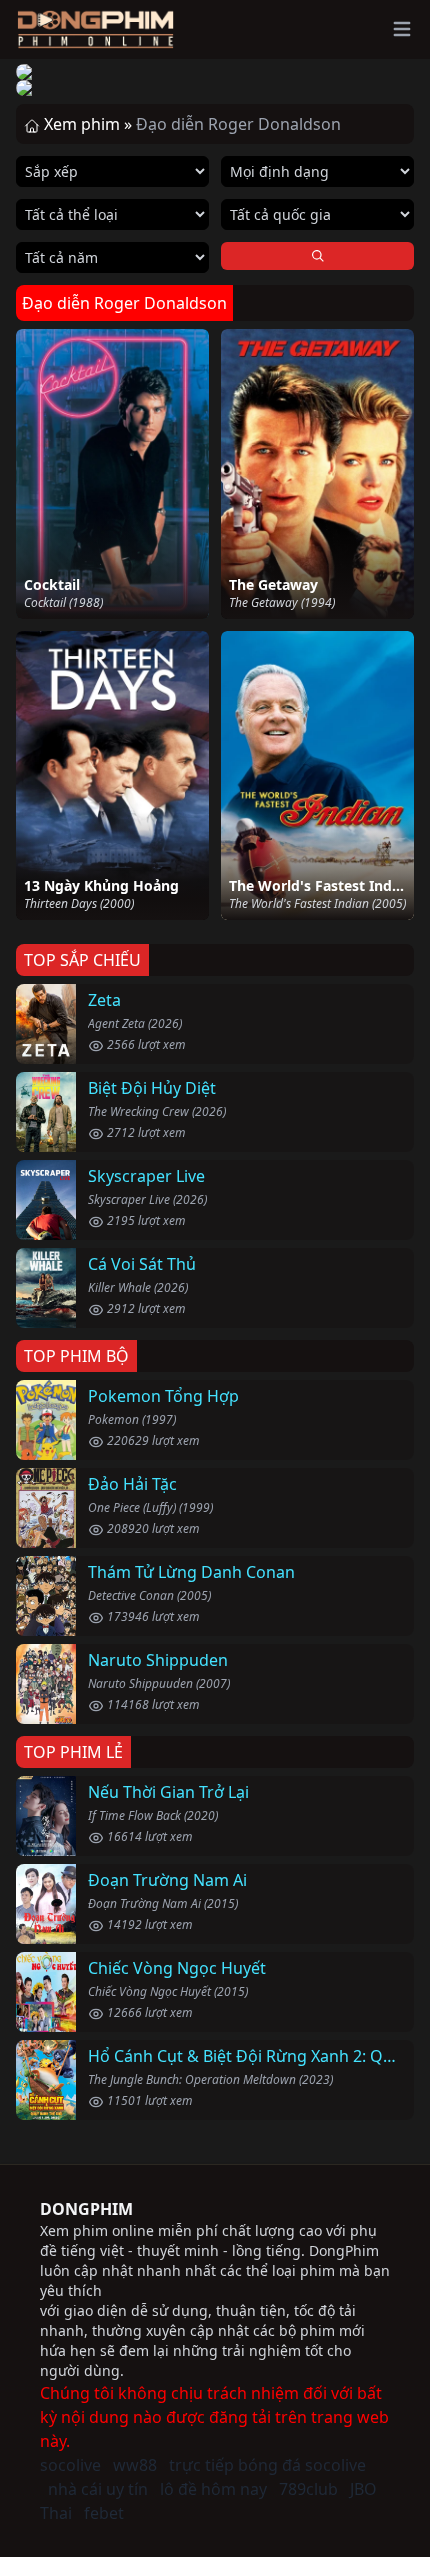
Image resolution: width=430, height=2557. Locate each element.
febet (104, 2513)
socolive (70, 2465)
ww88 (135, 2465)
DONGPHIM (86, 2209)
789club (308, 2489)
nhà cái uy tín (98, 2489)
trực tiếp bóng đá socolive (267, 2465)
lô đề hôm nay (213, 2489)
